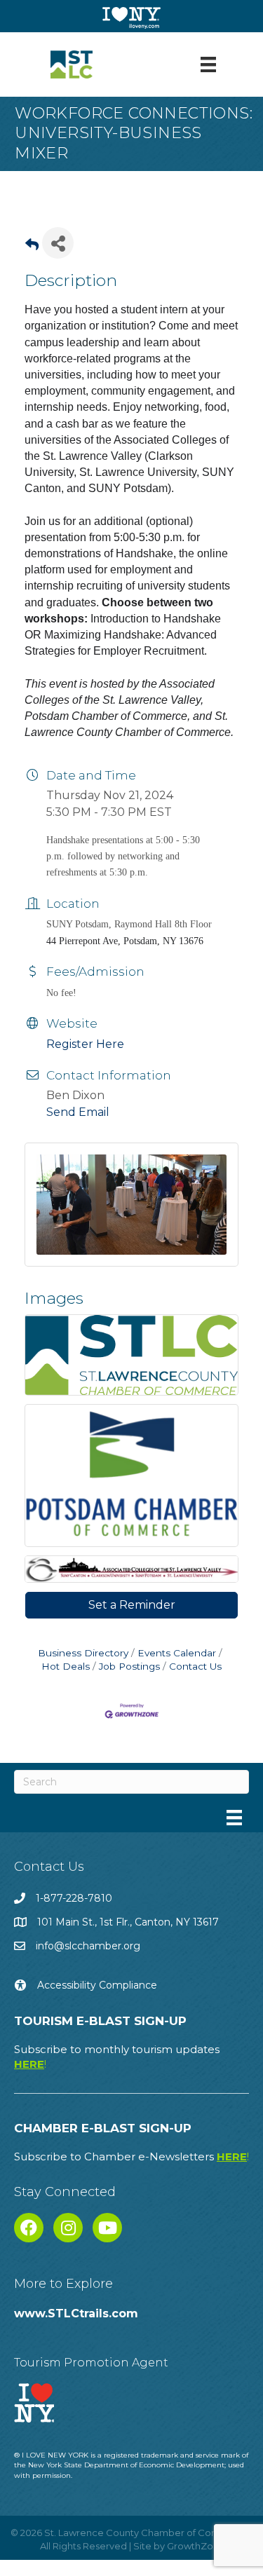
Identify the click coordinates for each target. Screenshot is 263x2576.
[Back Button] (32, 247)
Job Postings (129, 1666)
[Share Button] (58, 243)
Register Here (85, 1044)
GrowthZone (196, 2546)
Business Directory (83, 1653)
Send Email (78, 1112)
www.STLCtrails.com (76, 2313)
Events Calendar (177, 1653)
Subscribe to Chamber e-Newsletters (131, 2156)
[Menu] (208, 64)
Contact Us (195, 1666)
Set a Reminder (132, 1605)
